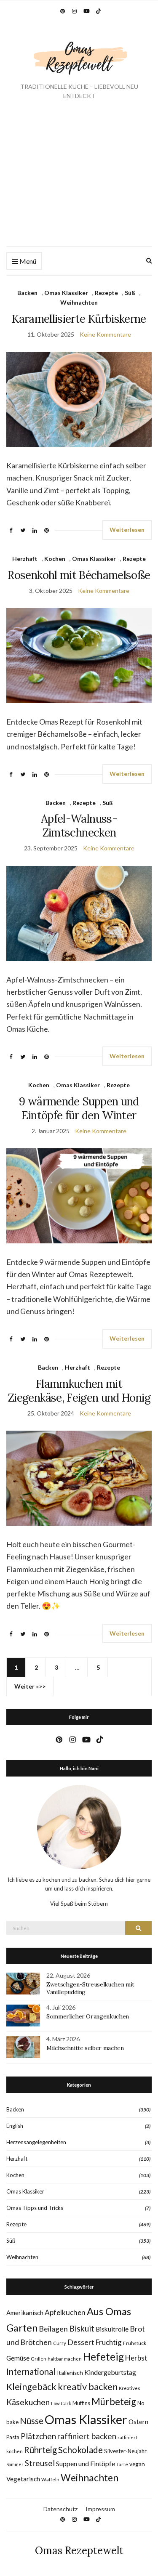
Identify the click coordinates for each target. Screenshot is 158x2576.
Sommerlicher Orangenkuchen (88, 2016)
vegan (137, 2464)
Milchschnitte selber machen (85, 2048)
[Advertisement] (79, 180)
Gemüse (18, 2358)
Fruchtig (109, 2342)
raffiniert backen (87, 2436)
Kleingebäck (31, 2387)
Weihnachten (79, 302)
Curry (60, 2343)
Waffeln (50, 2479)
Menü (27, 261)
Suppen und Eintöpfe (86, 2463)
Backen (27, 293)
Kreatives (130, 2388)
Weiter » (27, 1686)
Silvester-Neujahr (125, 2451)
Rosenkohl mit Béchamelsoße (79, 575)
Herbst (136, 2358)
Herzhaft (25, 559)
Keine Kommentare (105, 334)
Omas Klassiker (66, 293)
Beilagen (53, 2329)
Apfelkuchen (65, 2312)
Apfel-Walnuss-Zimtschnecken (79, 826)
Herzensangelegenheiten (36, 2142)
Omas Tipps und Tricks (35, 2208)
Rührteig (40, 2450)
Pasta (13, 2437)
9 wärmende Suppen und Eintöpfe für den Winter (79, 1108)
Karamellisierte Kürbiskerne (79, 319)
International (31, 2372)
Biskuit (82, 2328)
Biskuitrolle (112, 2329)
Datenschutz (60, 2509)
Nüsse (32, 2421)
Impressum (100, 2509)
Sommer (15, 2464)
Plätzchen (38, 2436)
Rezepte (106, 293)
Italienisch (70, 2373)
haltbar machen (65, 2359)
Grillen (39, 2359)
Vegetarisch (23, 2479)
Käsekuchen (28, 2402)
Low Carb (61, 2403)
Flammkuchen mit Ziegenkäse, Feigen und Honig (79, 1391)
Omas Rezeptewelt (79, 2551)
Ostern (138, 2422)
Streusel (40, 2463)
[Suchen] (138, 1928)
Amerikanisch (25, 2313)
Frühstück (135, 2343)
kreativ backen (88, 2386)
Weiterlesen (127, 530)
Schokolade (80, 2450)
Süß (130, 293)
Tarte (122, 2464)
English (15, 2126)
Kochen (55, 559)
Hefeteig (103, 2357)
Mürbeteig (114, 2402)
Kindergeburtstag (110, 2372)
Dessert (81, 2342)
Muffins (81, 2403)
